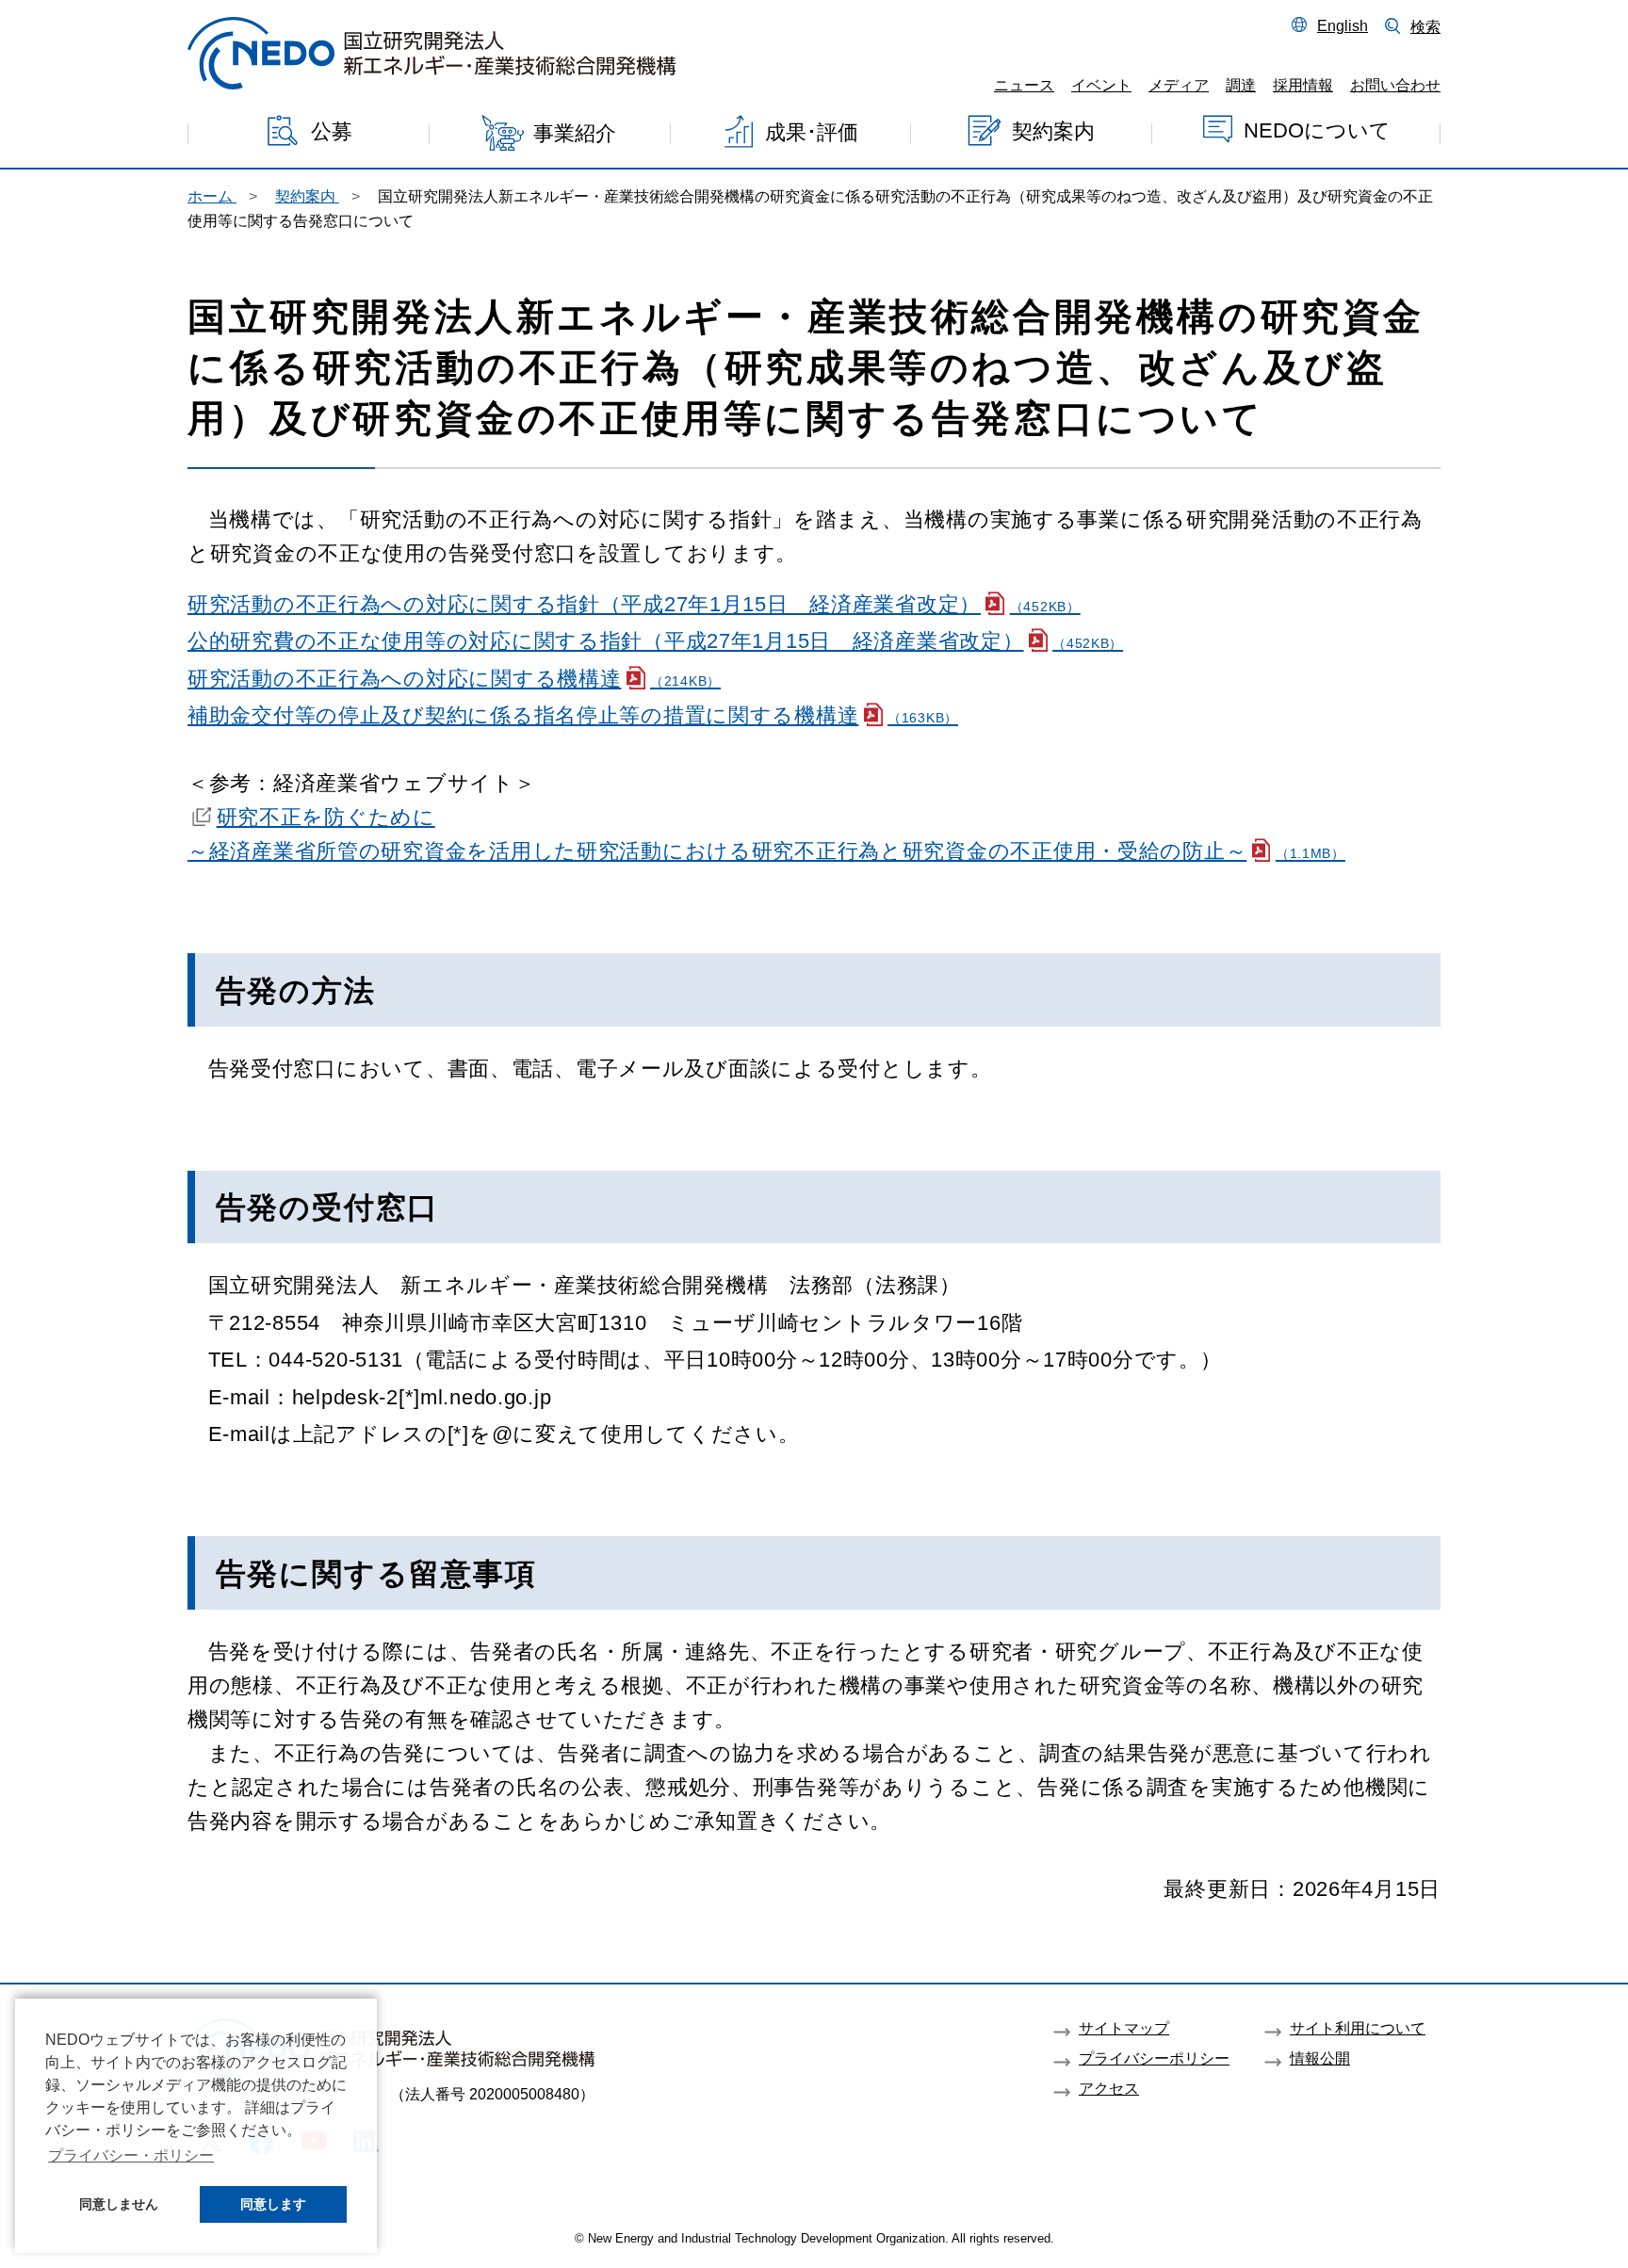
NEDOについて (1317, 130)
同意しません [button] (119, 2204)
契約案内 (1053, 131)
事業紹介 (575, 134)
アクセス (1109, 2088)
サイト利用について (1358, 2028)
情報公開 (1320, 2058)
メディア (1179, 85)
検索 (1425, 26)
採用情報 (1303, 85)
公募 (332, 132)
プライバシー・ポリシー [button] (131, 2155)
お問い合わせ (1395, 85)
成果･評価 (812, 132)
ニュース (1024, 85)
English (1343, 25)
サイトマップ (1124, 2028)
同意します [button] (273, 2204)
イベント (1101, 85)
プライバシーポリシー (1154, 2058)
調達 (1241, 85)
